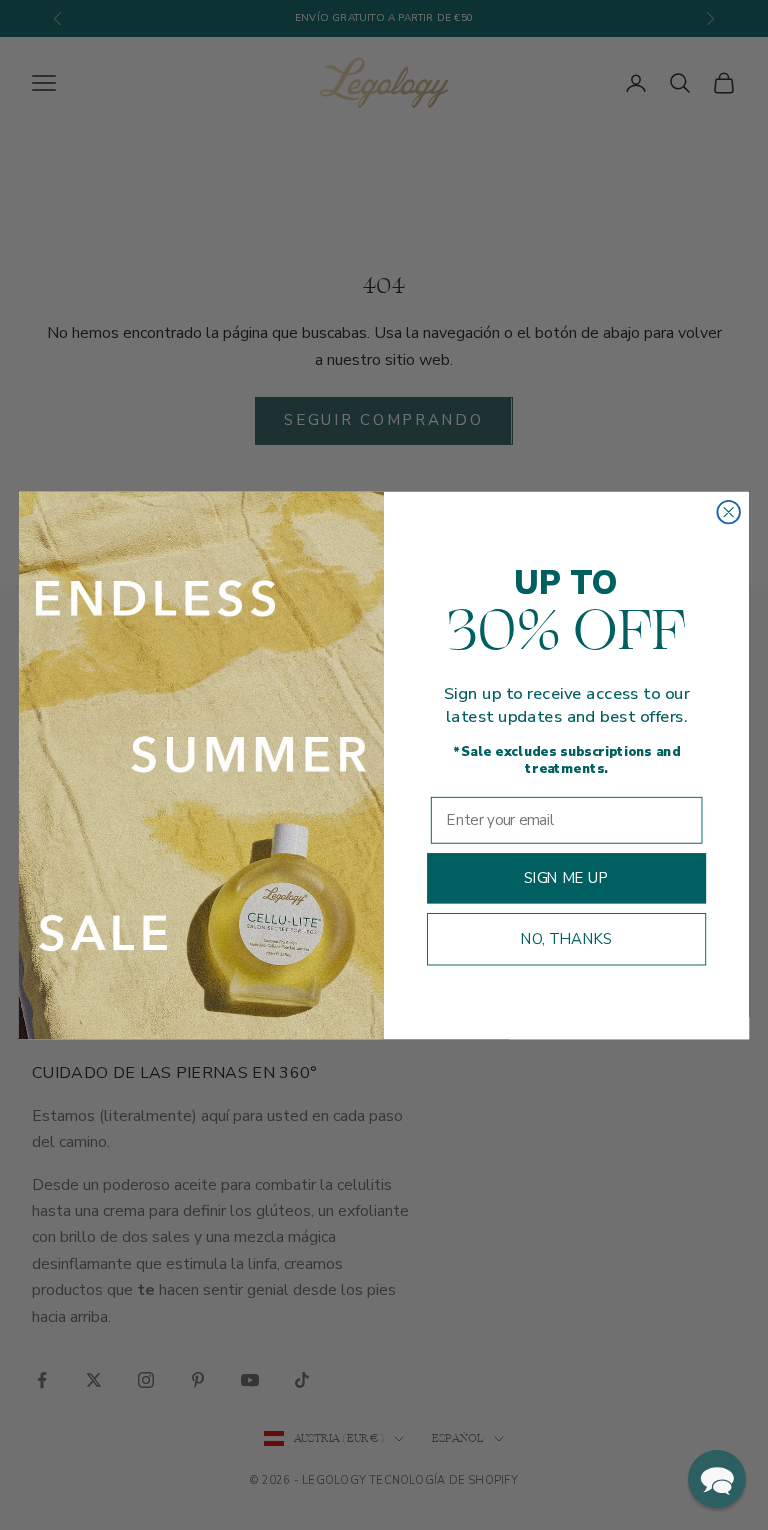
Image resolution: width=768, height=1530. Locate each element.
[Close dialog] (728, 511)
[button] (717, 1479)
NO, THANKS (567, 938)
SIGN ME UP (567, 877)
